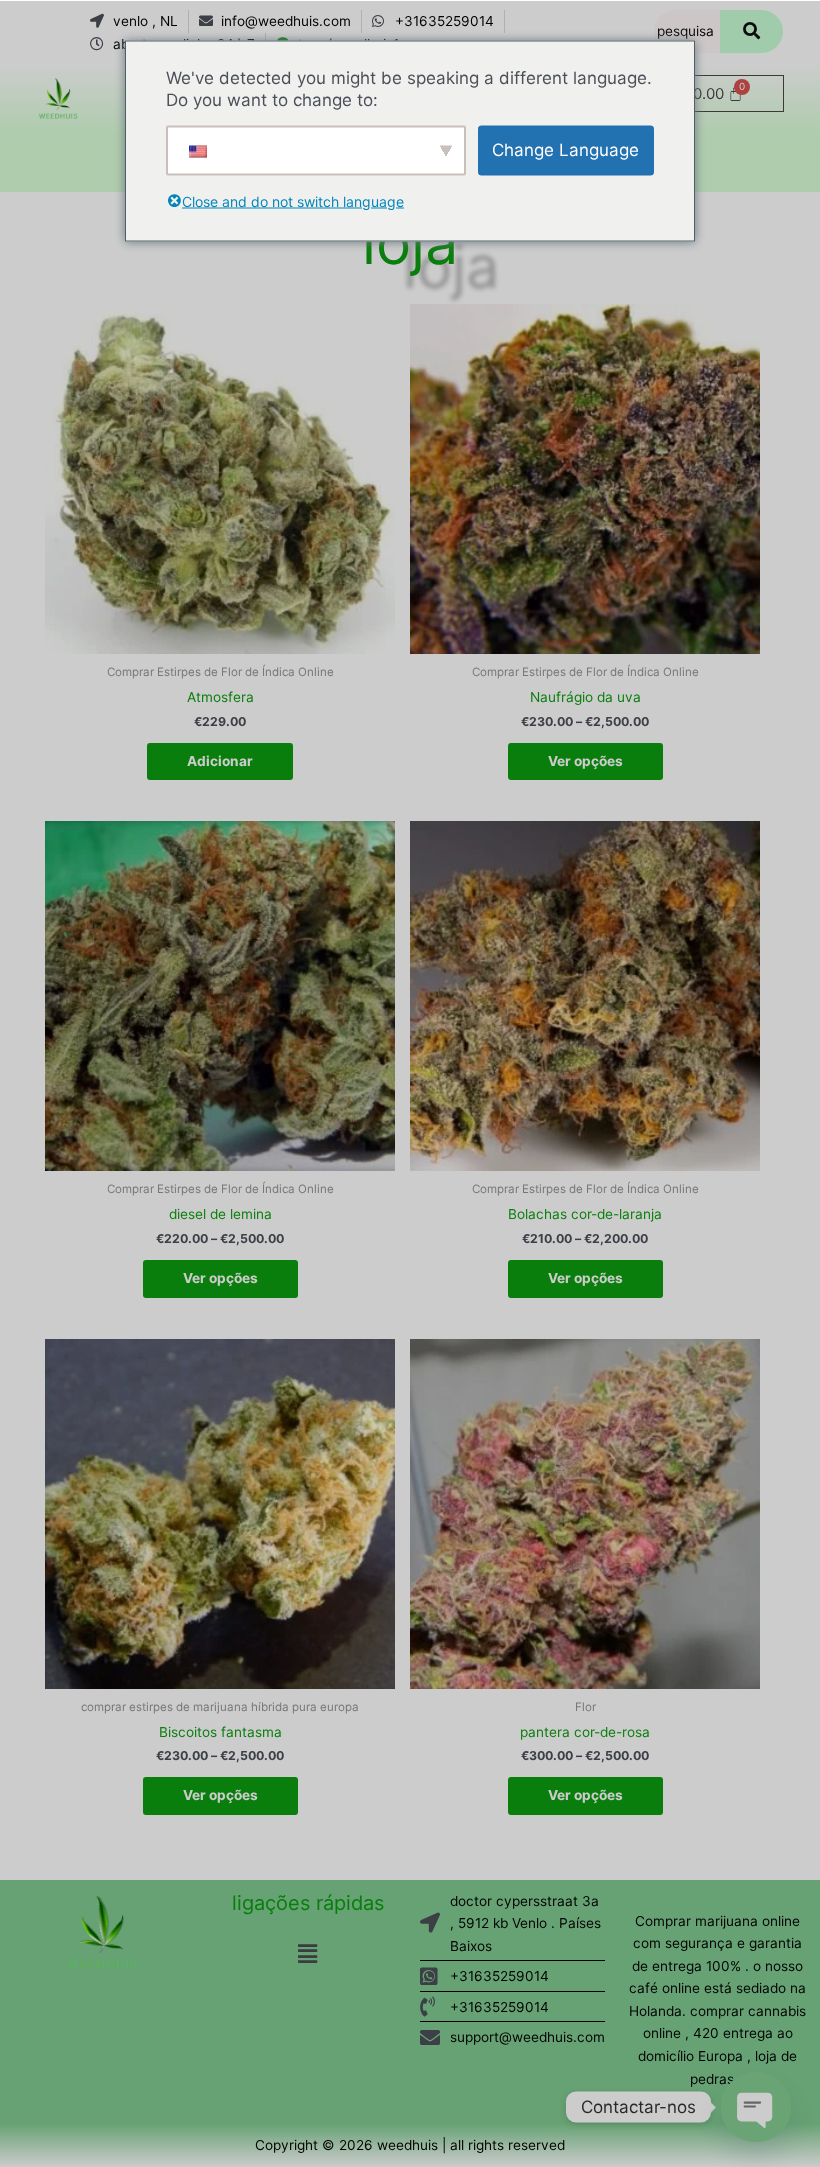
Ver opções (585, 761)
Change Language (565, 150)
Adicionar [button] (220, 761)
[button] (307, 1954)
